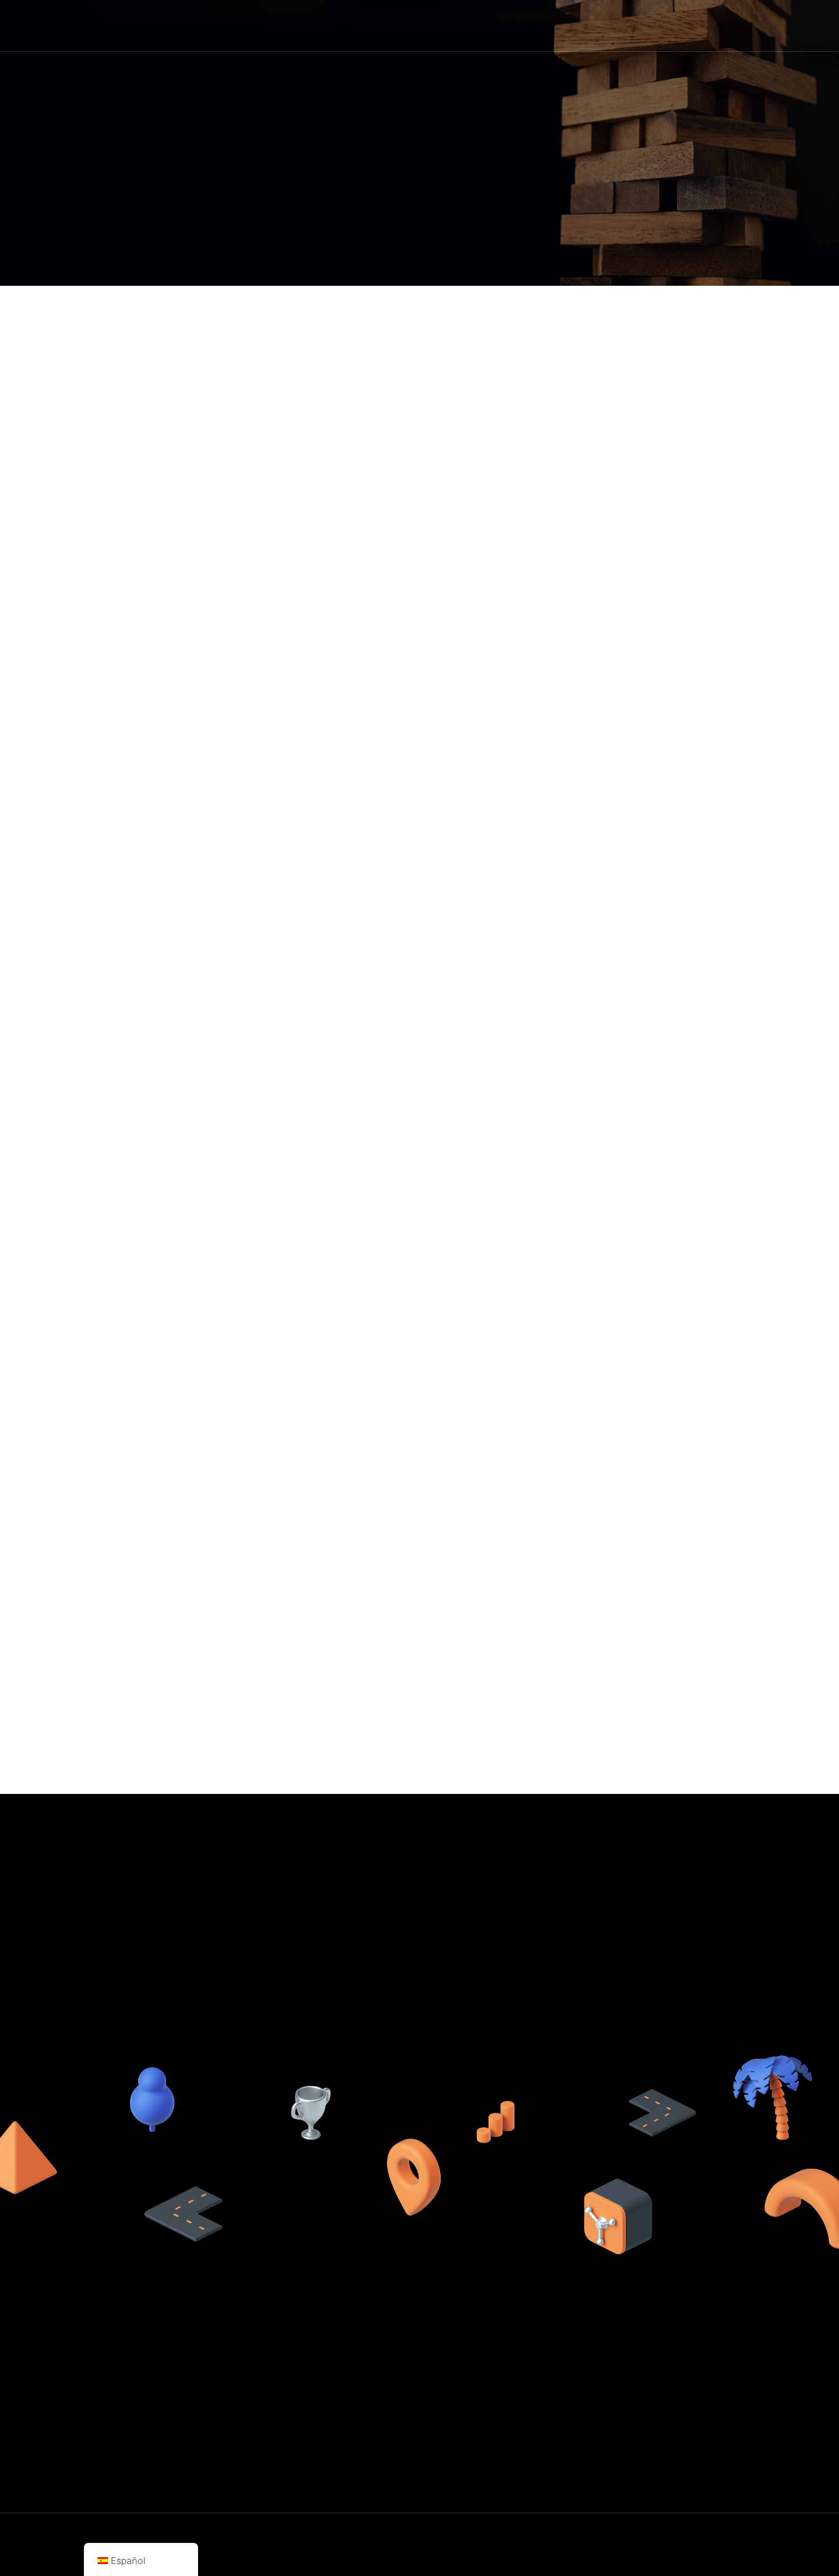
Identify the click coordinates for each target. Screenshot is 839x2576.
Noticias (659, 25)
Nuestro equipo (573, 2401)
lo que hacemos (574, 2384)
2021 (287, 2556)
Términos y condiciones (717, 2401)
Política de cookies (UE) (717, 2367)
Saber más (529, 25)
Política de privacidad (713, 2384)
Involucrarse (715, 25)
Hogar (481, 25)
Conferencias (569, 2453)
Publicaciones (570, 2436)
